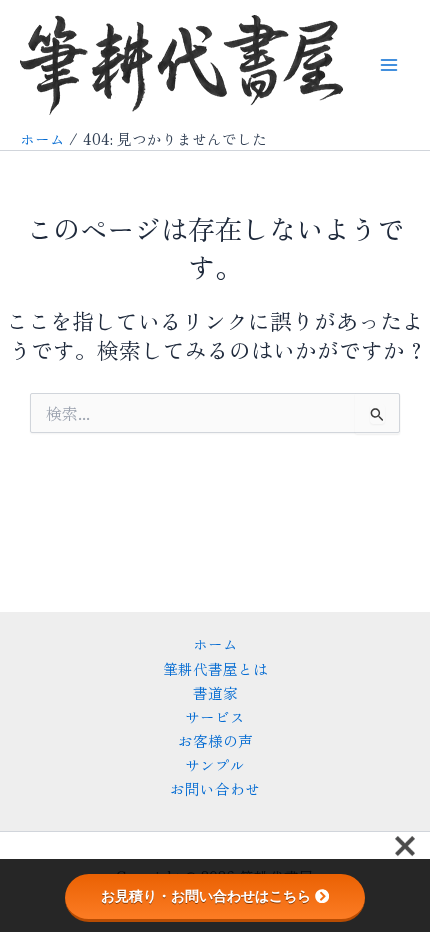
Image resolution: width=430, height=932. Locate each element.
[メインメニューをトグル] (389, 65)
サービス (215, 716)
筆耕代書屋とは (215, 668)
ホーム (215, 643)
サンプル (215, 764)
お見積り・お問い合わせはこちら (206, 896)
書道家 (215, 692)
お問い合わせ (215, 788)
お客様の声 (215, 740)
